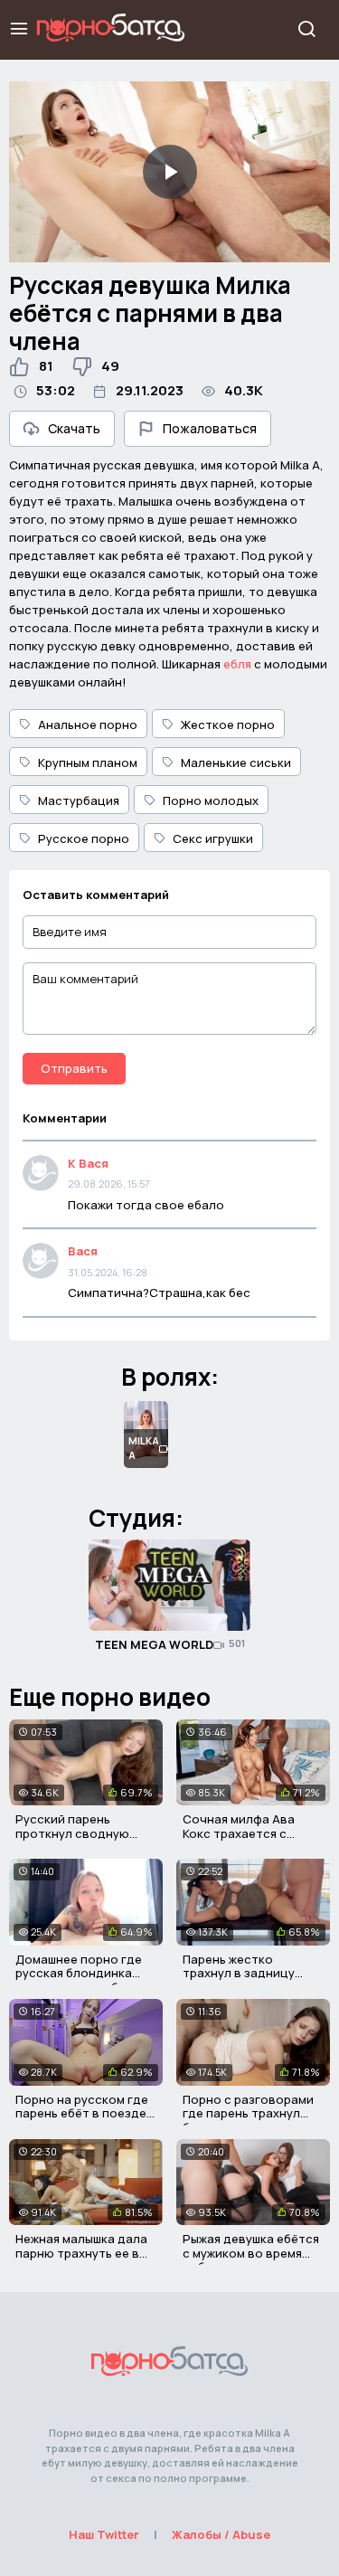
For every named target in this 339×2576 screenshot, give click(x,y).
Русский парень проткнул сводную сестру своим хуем (72, 1833)
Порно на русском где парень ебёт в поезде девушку (82, 2113)
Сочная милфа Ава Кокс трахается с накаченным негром (242, 1833)
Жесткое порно (228, 724)
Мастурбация (79, 800)
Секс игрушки (213, 838)
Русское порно (84, 838)
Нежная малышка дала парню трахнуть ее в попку (81, 2253)
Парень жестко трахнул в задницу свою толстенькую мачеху (240, 1980)
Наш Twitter (104, 2534)
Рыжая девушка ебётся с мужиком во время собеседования (251, 2253)
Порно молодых (211, 800)
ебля (237, 664)
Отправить (74, 1068)
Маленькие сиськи (236, 762)
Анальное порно (88, 724)
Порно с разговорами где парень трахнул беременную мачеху (248, 2113)
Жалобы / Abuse (221, 2534)
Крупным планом (88, 762)
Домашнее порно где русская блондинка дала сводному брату (81, 1973)
